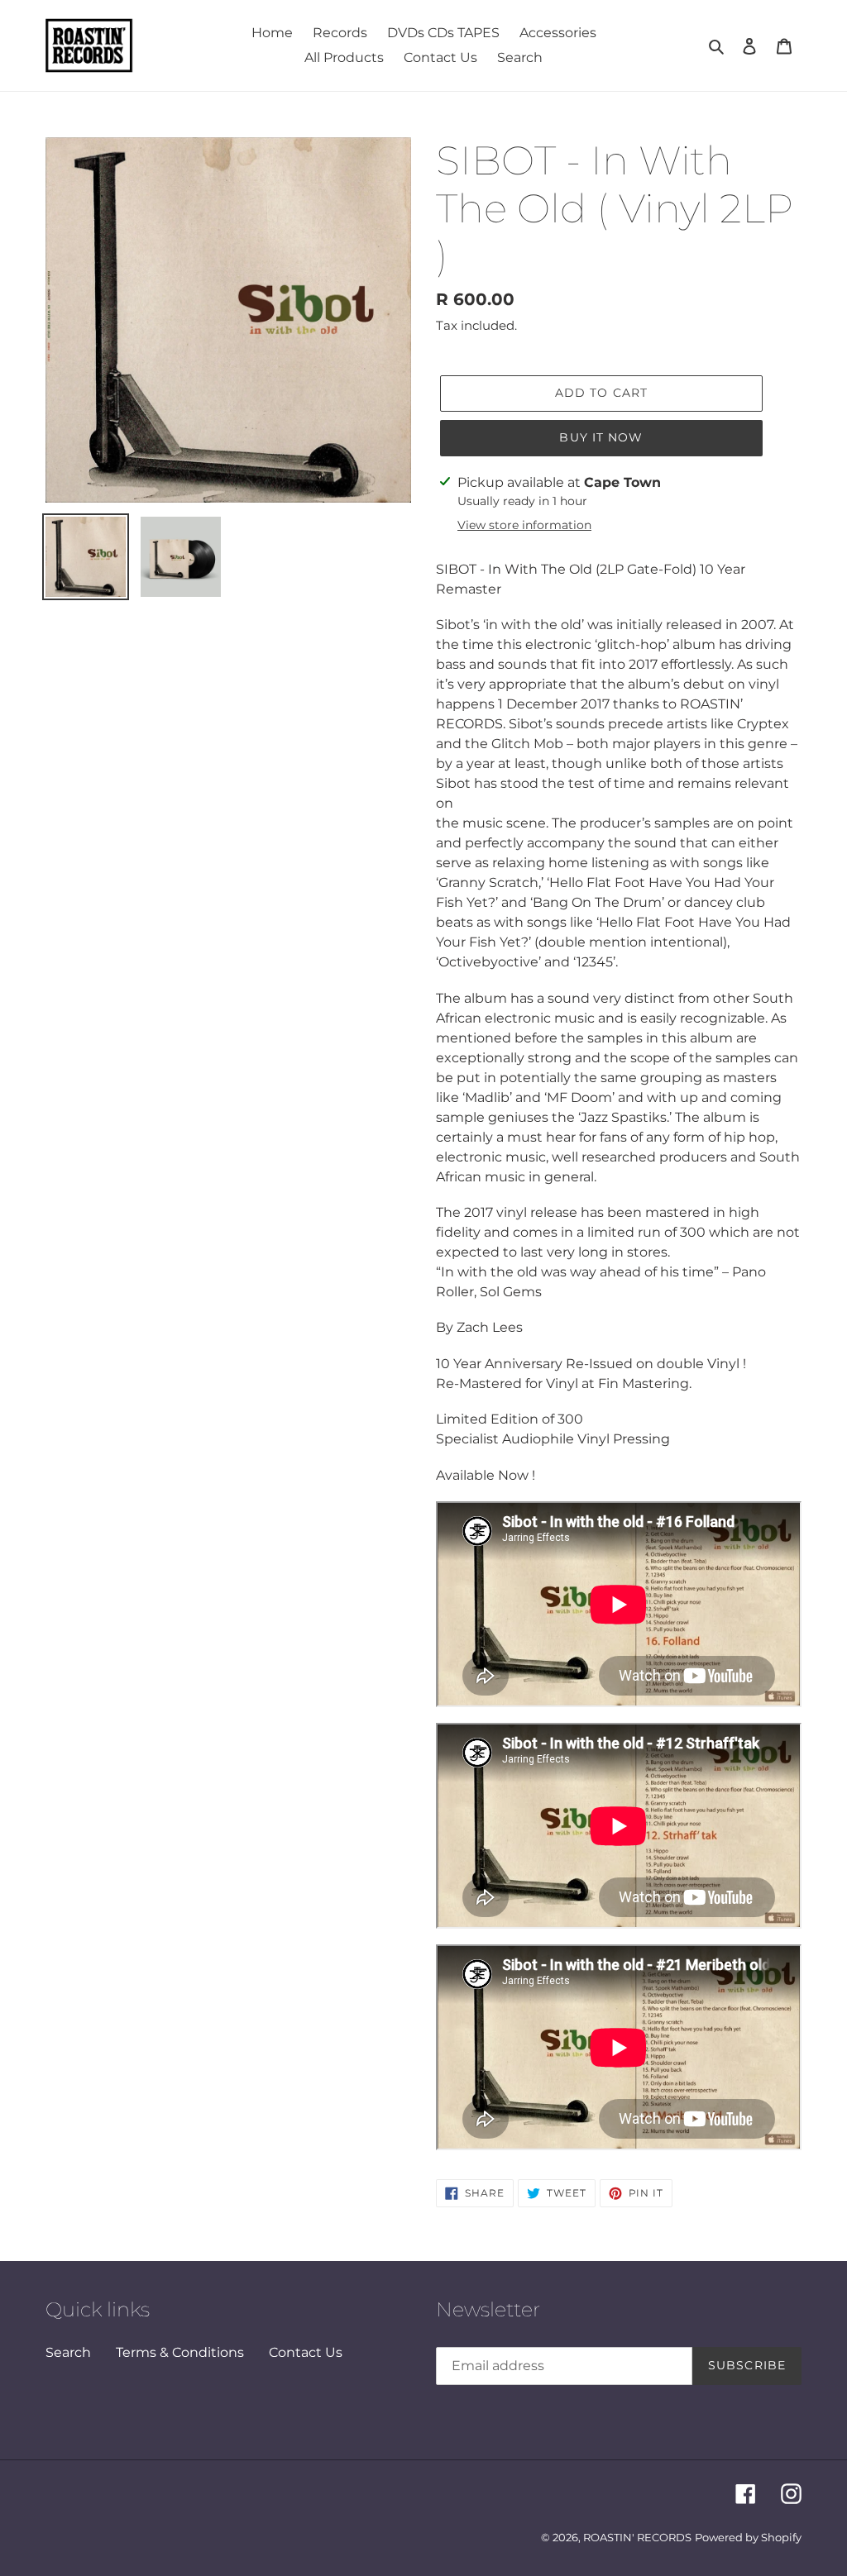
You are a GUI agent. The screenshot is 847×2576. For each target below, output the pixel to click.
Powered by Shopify (748, 2537)
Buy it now (601, 437)
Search (68, 2352)
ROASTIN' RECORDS (637, 2537)
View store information (524, 525)
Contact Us (306, 2352)
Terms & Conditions (180, 2352)
